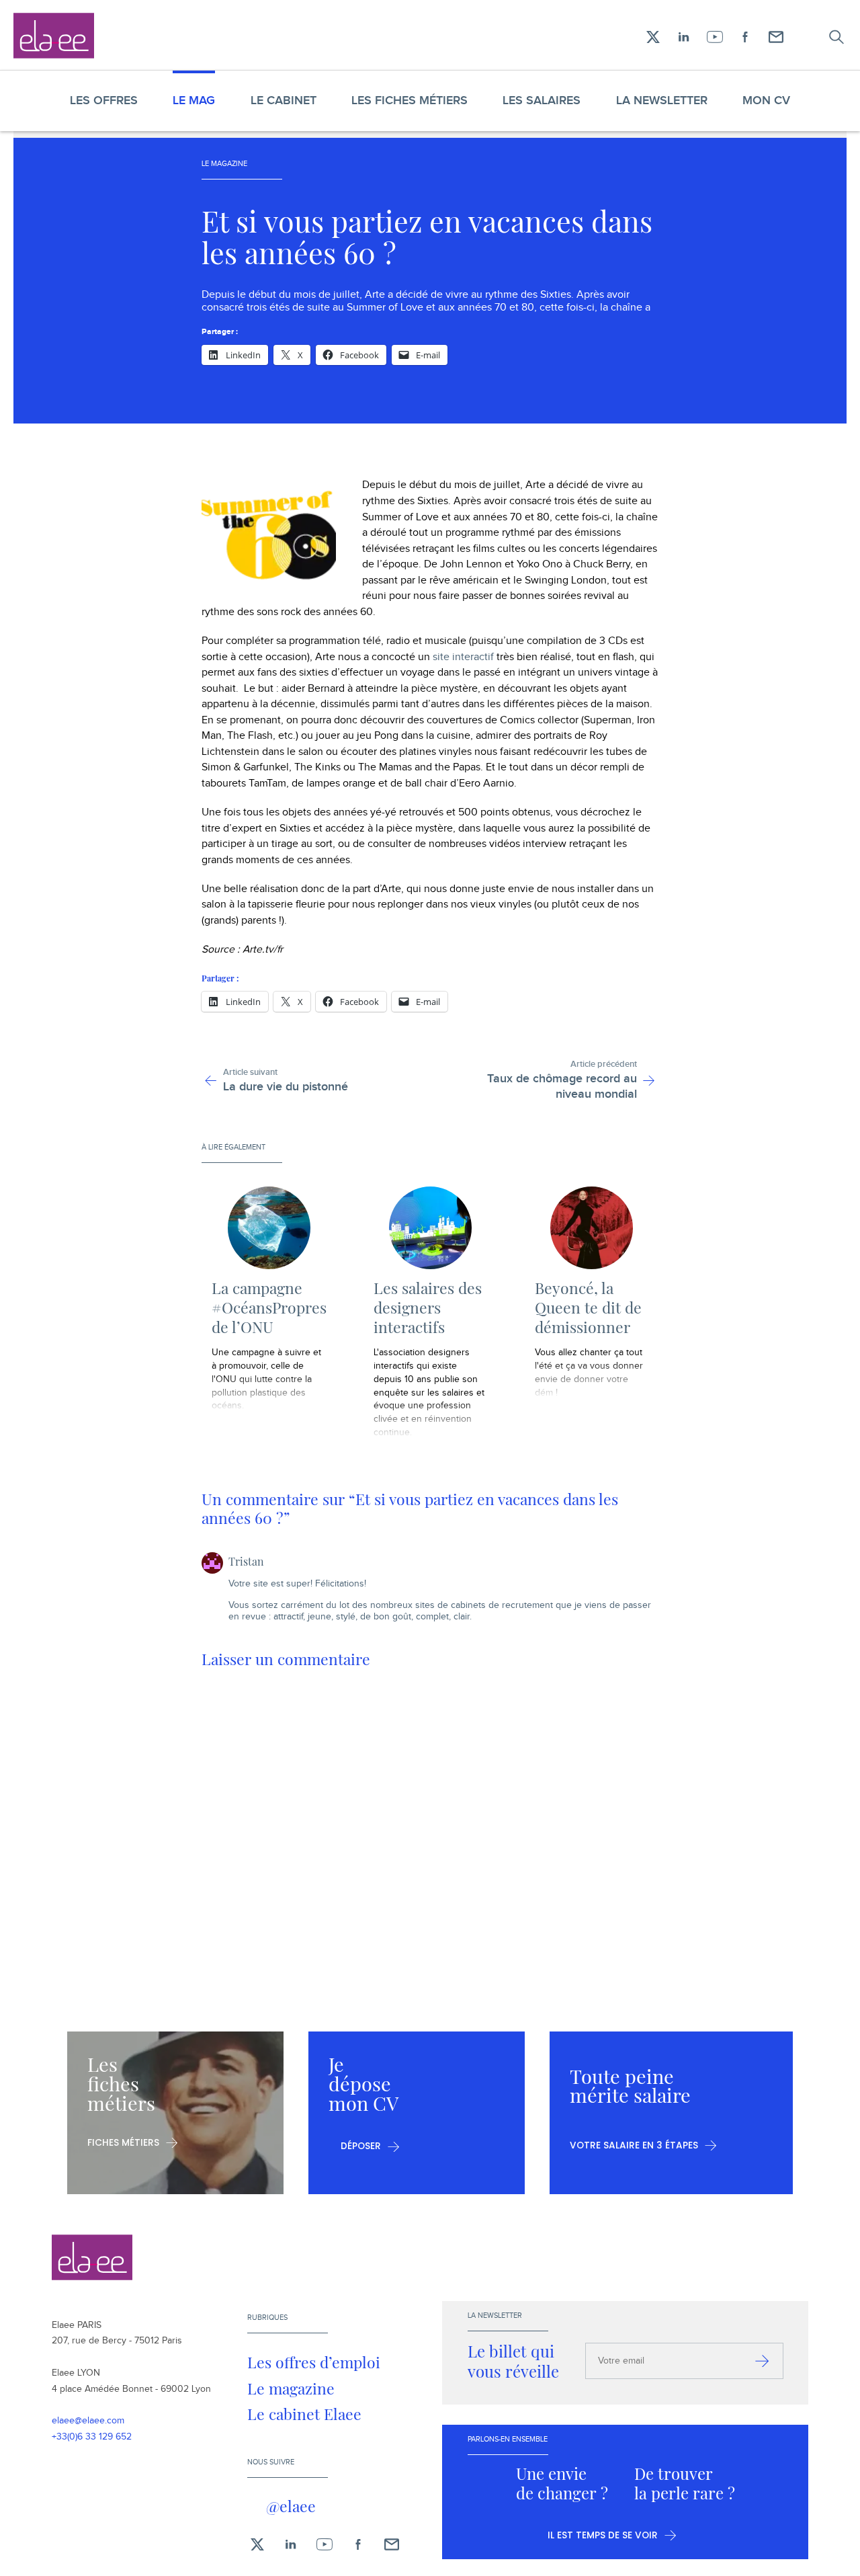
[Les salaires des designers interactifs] (431, 1228)
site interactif (463, 657)
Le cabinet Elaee (304, 2414)
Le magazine (291, 2388)
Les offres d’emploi (314, 2362)
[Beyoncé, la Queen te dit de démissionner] (592, 1228)
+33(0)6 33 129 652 (92, 2437)
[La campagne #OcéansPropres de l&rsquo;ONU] (269, 1228)
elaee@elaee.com (88, 2421)
